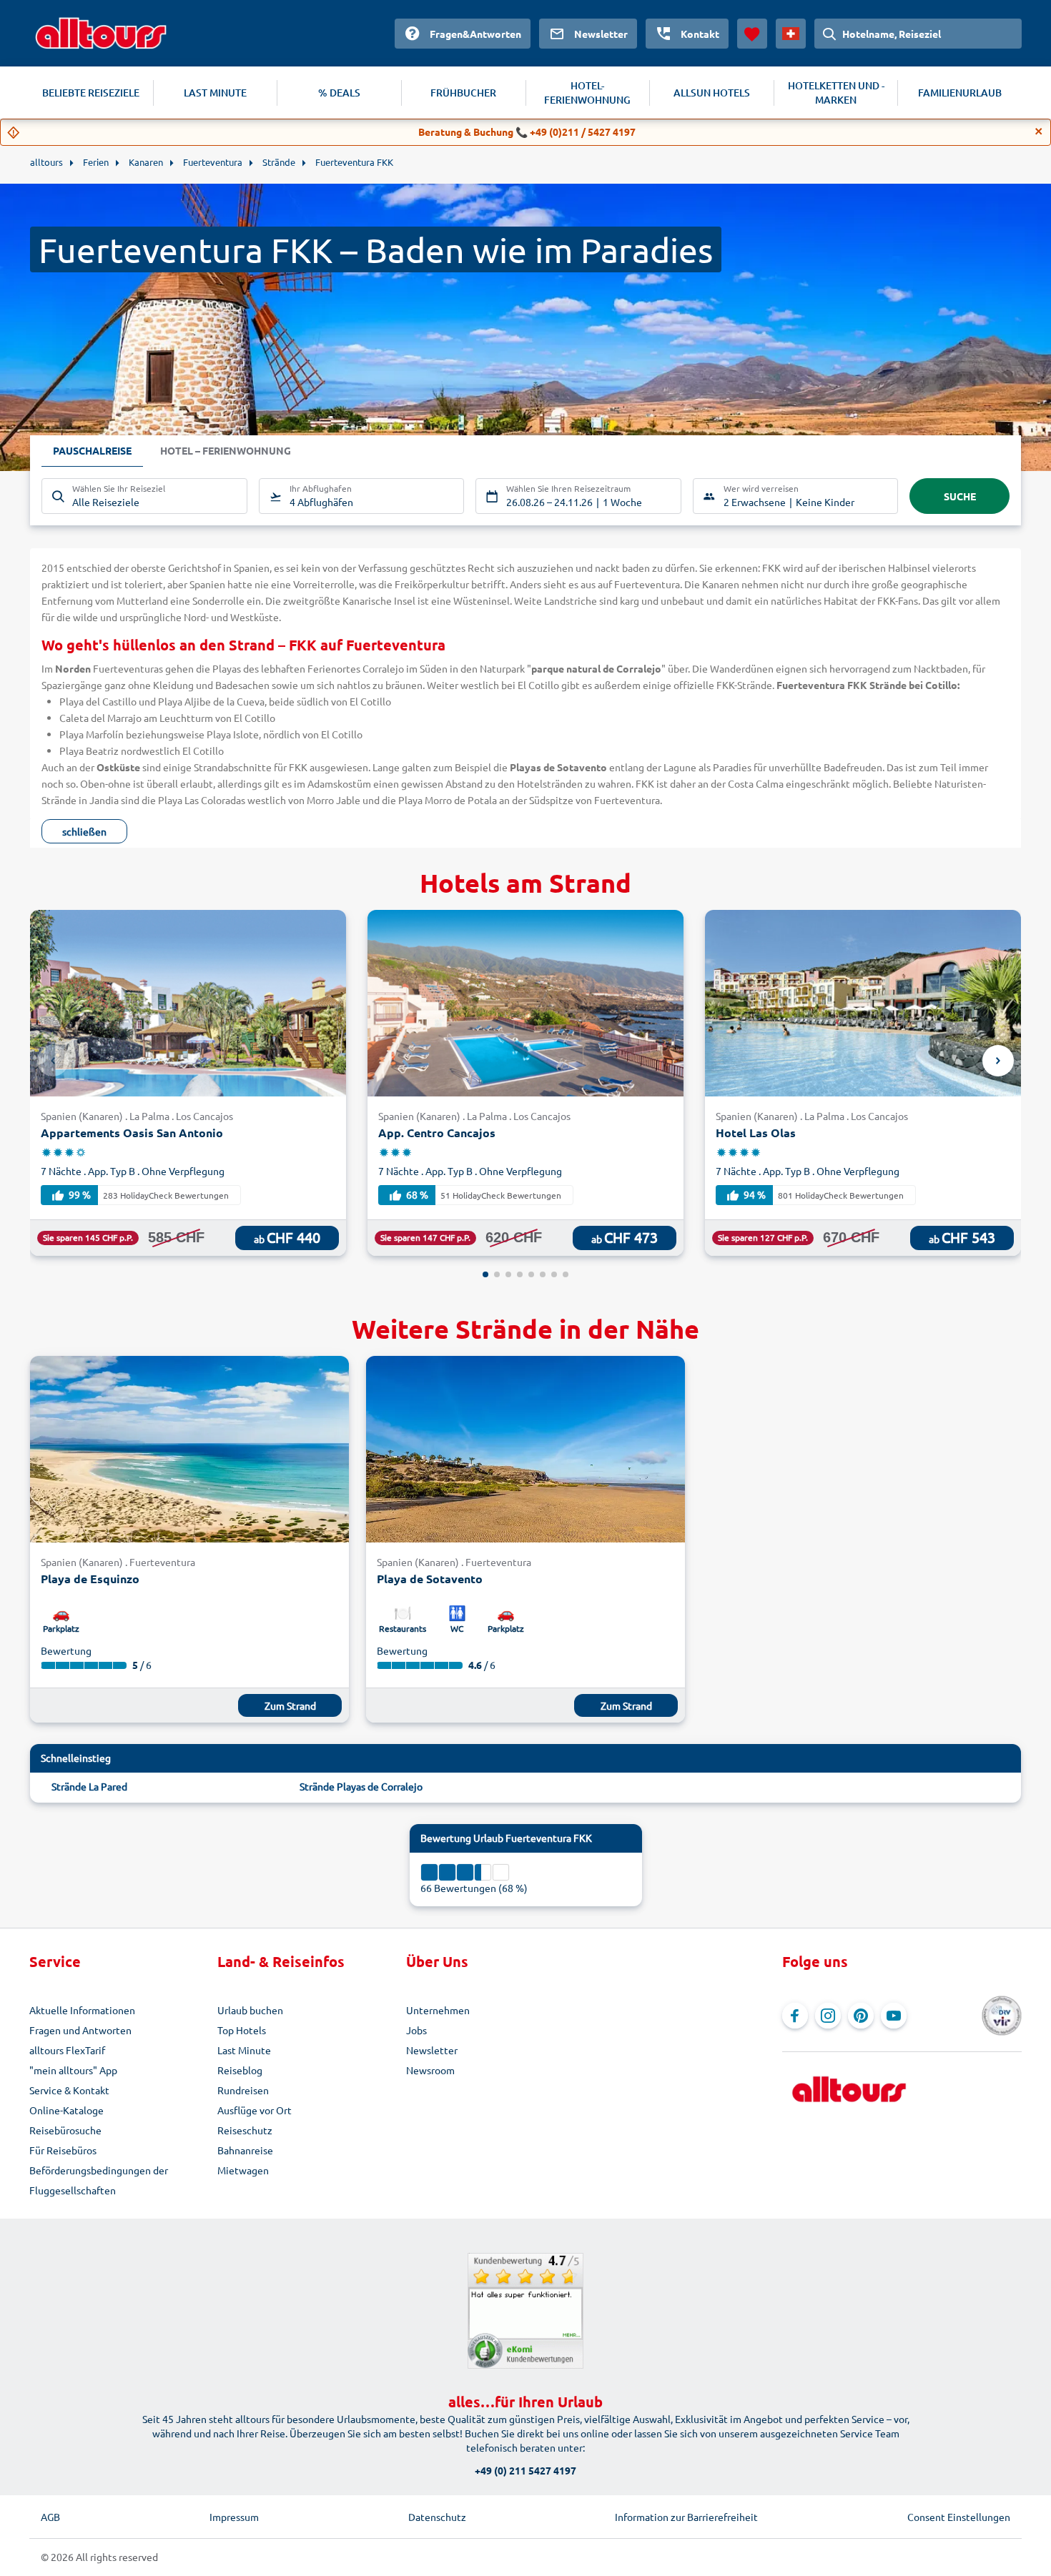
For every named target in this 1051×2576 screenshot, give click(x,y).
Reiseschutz (245, 2130)
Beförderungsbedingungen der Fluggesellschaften (99, 2180)
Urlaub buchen (250, 2010)
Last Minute (244, 2050)
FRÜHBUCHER (463, 93)
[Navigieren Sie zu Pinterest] (861, 2016)
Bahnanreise (245, 2150)
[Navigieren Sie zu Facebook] (795, 2016)
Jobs (416, 2030)
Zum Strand (290, 1705)
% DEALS (339, 93)
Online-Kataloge (66, 2110)
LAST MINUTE (215, 93)
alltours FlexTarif (67, 2050)
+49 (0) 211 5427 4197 (525, 2470)
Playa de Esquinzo (90, 1579)
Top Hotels (242, 2030)
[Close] (1039, 132)
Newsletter (432, 2050)
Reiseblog (240, 2070)
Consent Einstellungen (959, 2517)
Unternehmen (438, 2010)
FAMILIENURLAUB (960, 93)
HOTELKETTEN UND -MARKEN (836, 93)
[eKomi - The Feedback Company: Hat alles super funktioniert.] (525, 2311)
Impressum (234, 2517)
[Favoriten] (752, 34)
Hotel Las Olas (756, 1133)
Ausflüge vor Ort (255, 2110)
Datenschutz (437, 2517)
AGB (50, 2517)
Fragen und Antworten (80, 2030)
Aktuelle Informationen (82, 2010)
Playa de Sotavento (430, 1579)
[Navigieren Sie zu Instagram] (828, 2016)
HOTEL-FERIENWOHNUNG (587, 93)
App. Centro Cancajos (437, 1133)
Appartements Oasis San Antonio (132, 1133)
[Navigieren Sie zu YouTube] (894, 2016)
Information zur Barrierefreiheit (686, 2517)
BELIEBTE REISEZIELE (91, 93)
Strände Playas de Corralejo (361, 1786)
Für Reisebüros (63, 2150)
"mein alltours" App (73, 2070)
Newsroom (430, 2070)
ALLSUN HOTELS (712, 93)
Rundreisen (243, 2090)
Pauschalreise (92, 450)
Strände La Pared (89, 1786)
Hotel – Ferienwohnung (226, 450)
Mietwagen (243, 2170)
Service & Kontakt (69, 2090)
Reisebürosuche (65, 2130)
